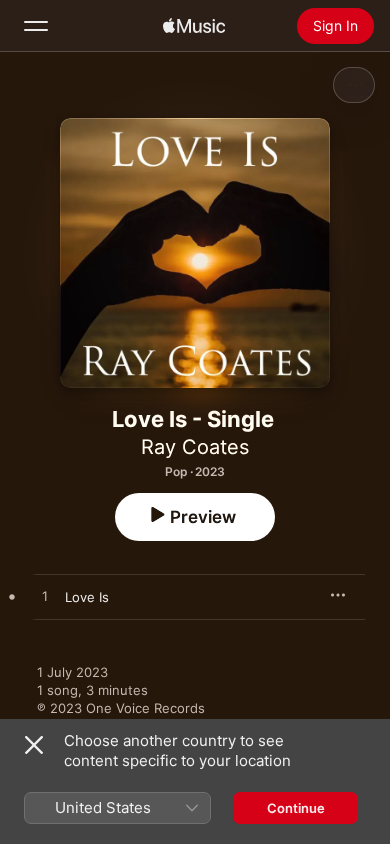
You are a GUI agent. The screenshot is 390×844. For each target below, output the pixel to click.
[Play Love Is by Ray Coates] (45, 597)
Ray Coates (195, 447)
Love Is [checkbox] (87, 597)
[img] (194, 26)
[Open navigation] (36, 26)
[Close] (34, 745)
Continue (296, 808)
